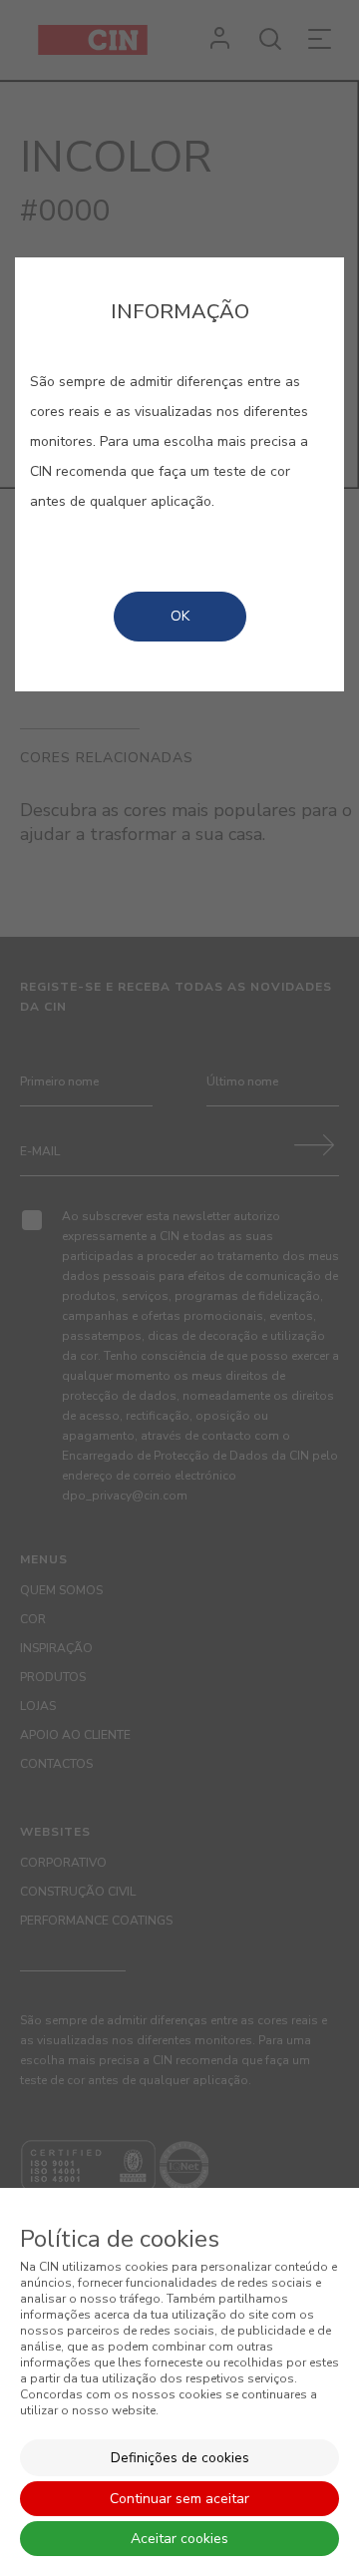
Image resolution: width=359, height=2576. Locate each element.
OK (180, 616)
